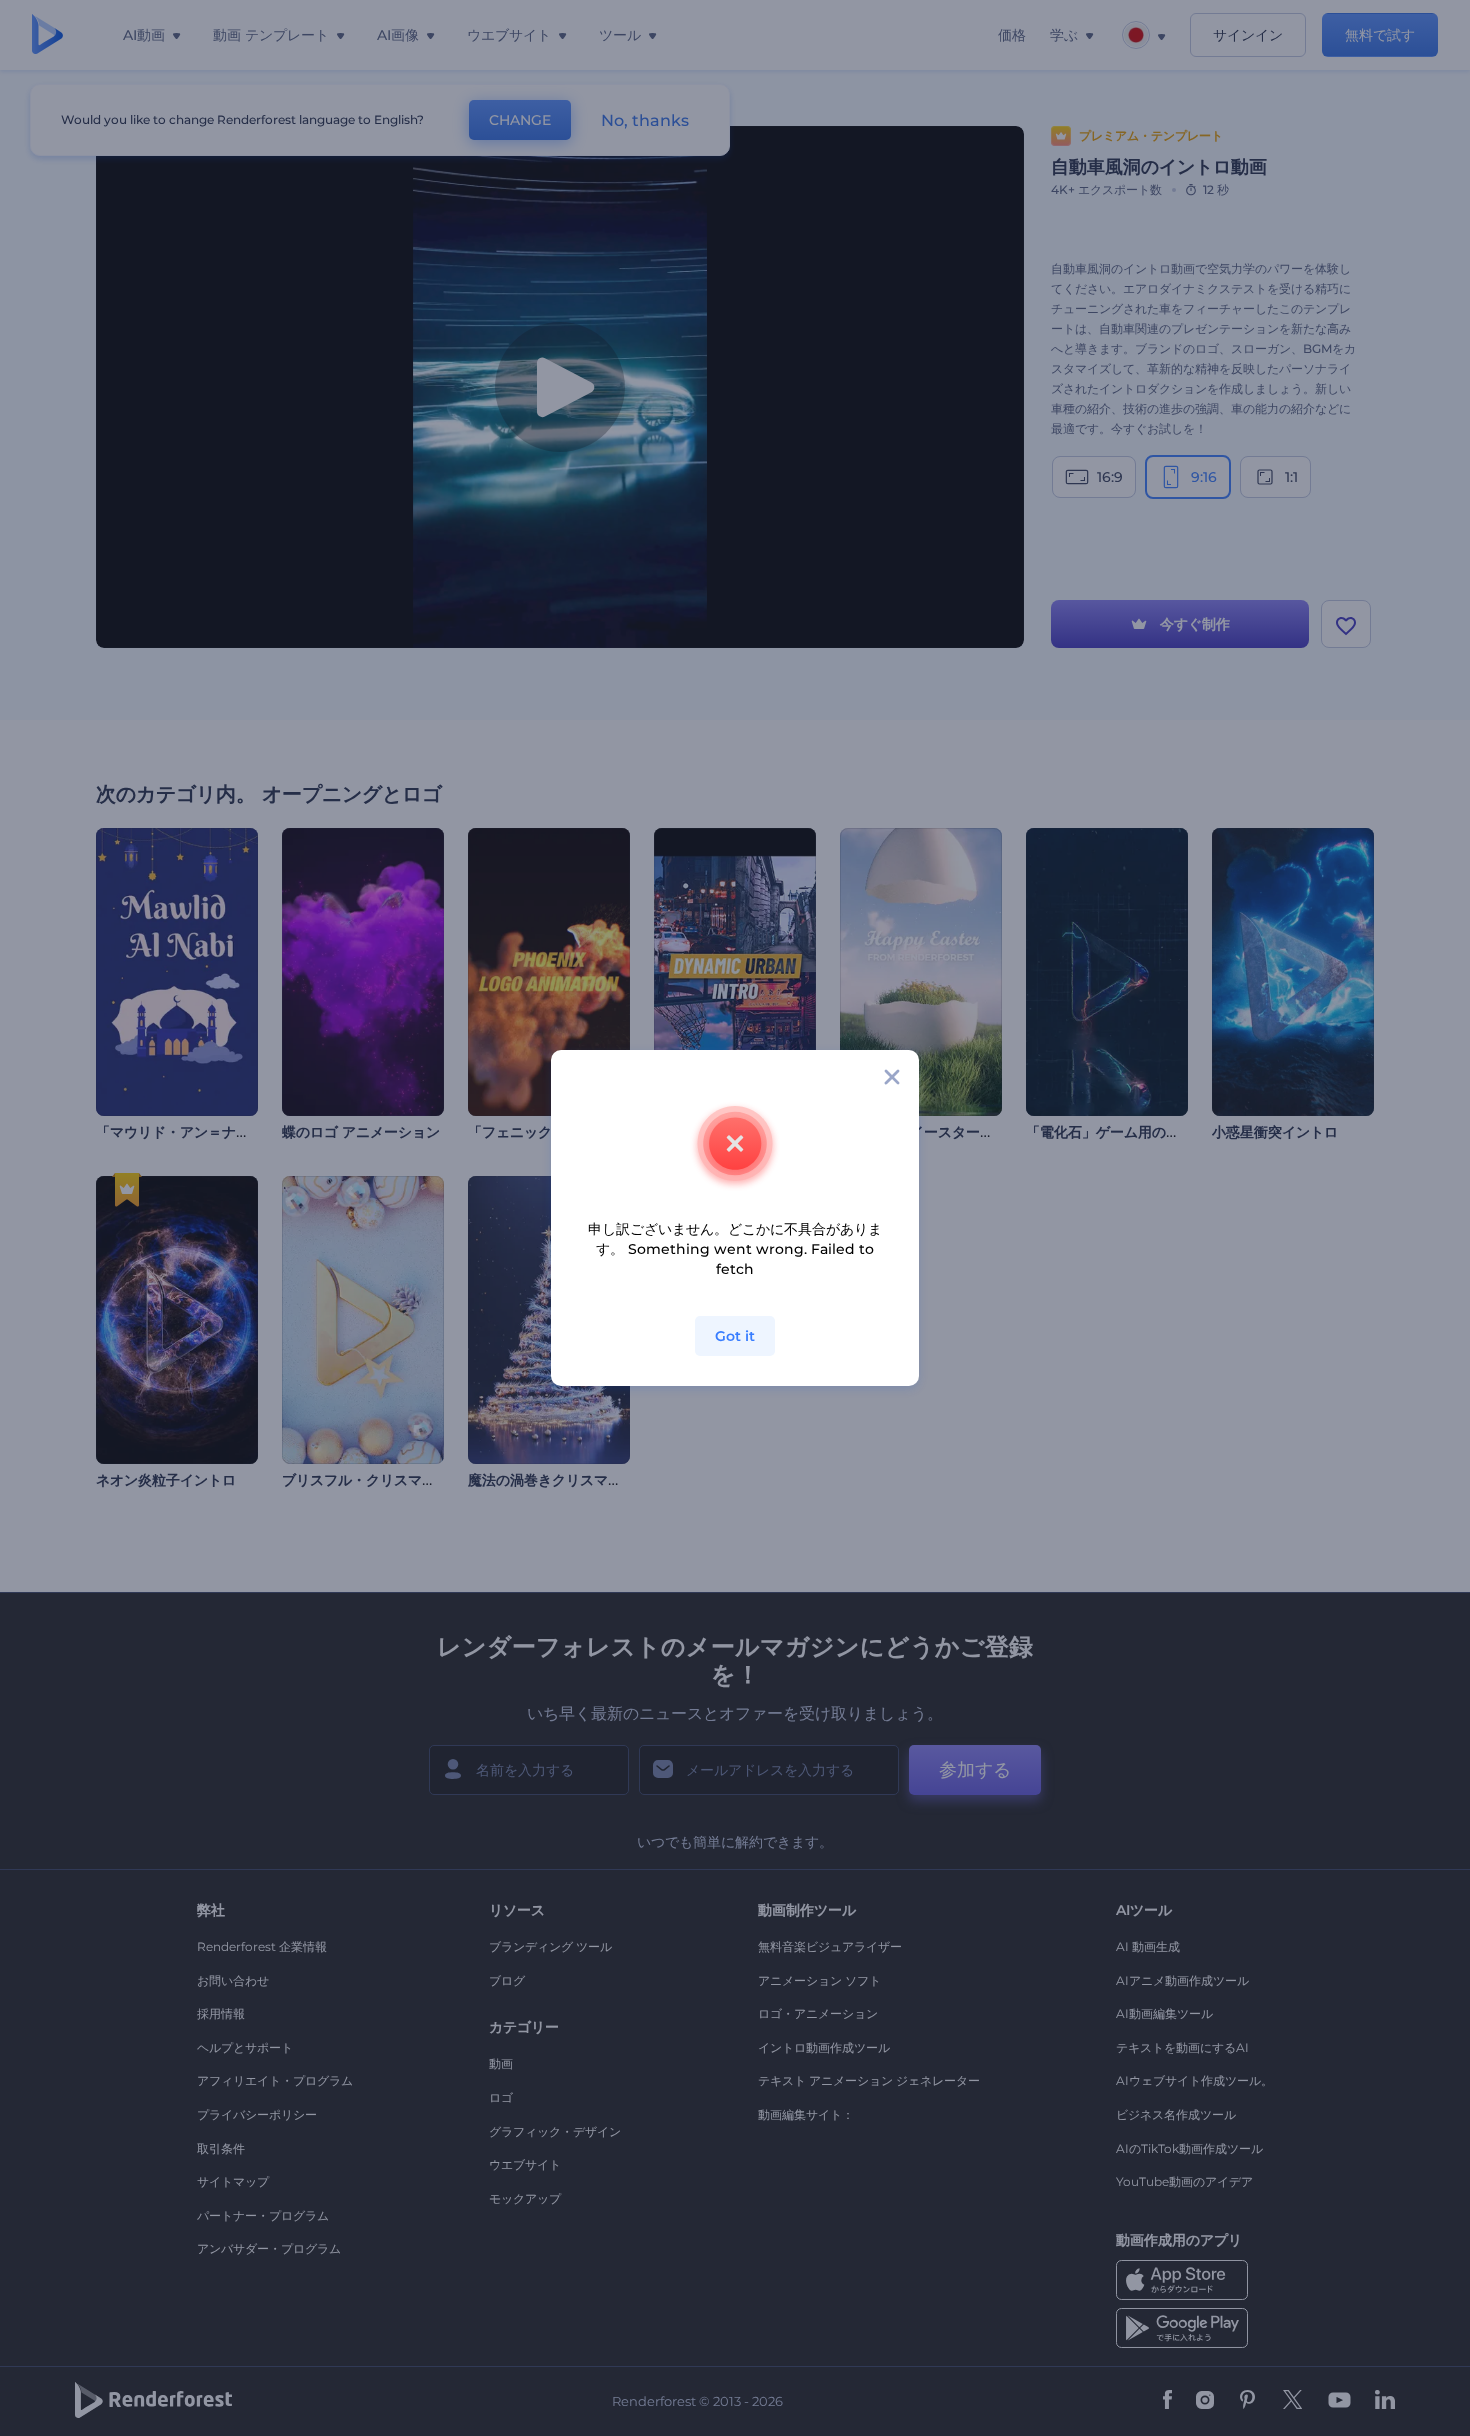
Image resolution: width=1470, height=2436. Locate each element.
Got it (735, 1336)
